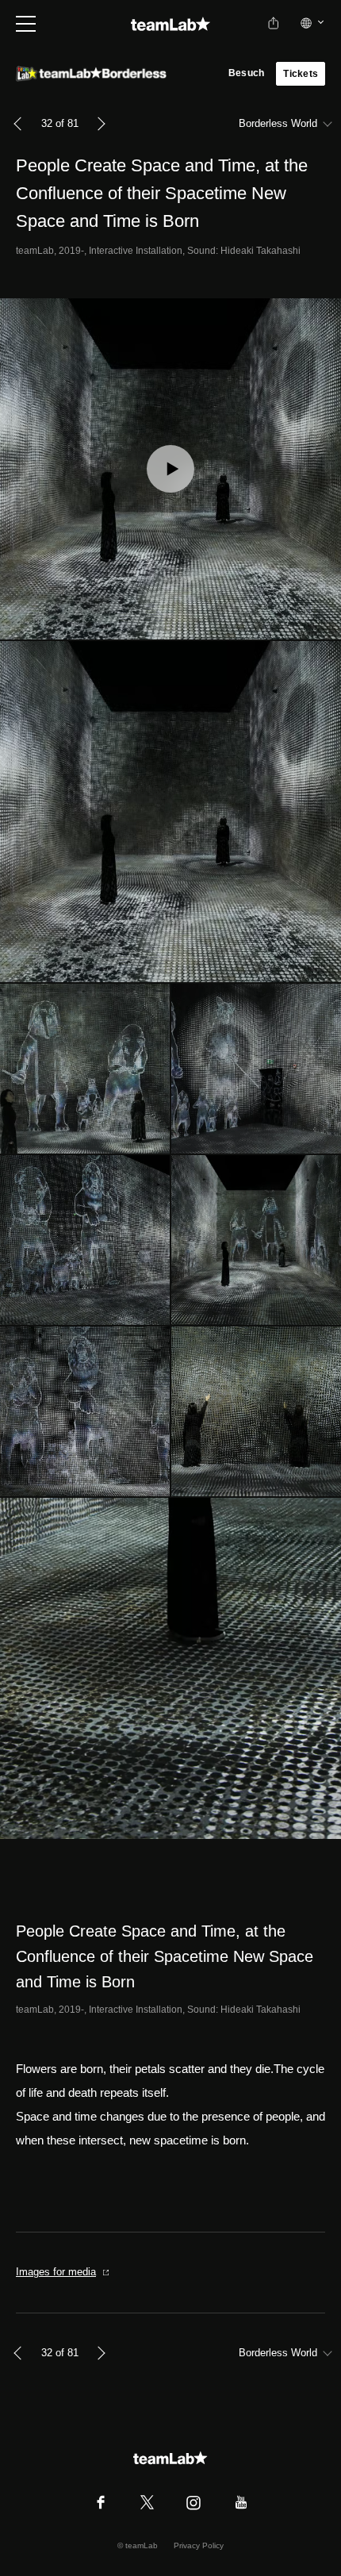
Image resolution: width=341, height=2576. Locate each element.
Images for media (56, 2272)
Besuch (246, 73)
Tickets (301, 74)
